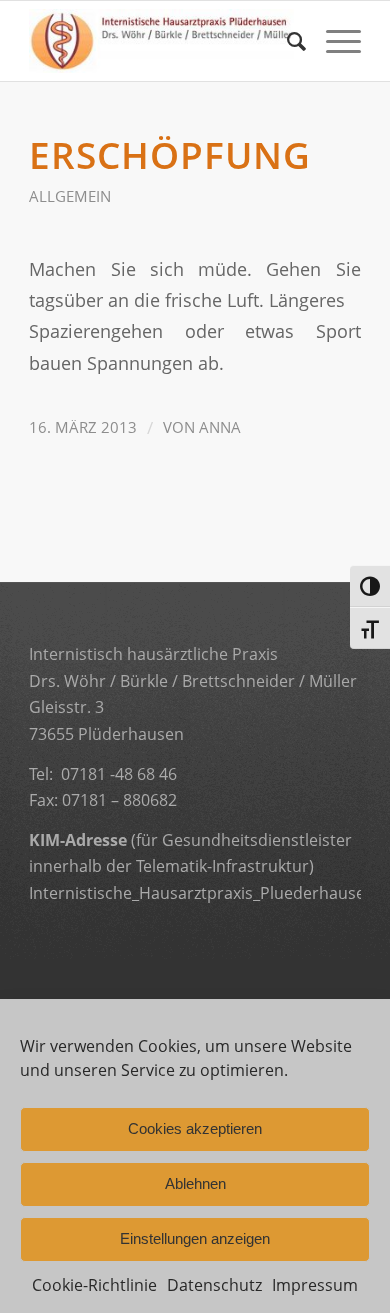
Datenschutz (214, 1285)
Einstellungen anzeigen (195, 1238)
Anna (220, 427)
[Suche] (286, 41)
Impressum (315, 1285)
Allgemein (70, 196)
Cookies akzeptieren (195, 1128)
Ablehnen (195, 1183)
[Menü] (333, 41)
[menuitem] (286, 41)
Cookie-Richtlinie (94, 1285)
